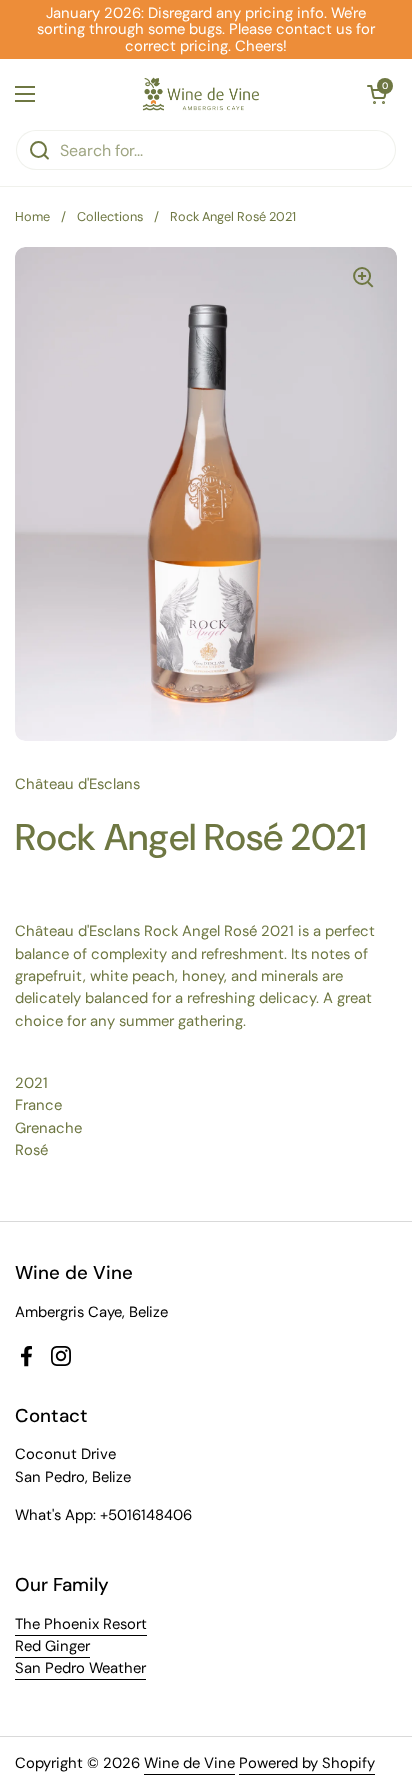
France (38, 1105)
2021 (31, 1083)
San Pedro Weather (80, 1668)
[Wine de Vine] (201, 94)
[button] (377, 94)
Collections (110, 216)
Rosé (31, 1150)
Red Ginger (52, 1646)
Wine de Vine (189, 1763)
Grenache (48, 1128)
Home (32, 216)
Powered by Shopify (307, 1763)
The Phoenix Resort (81, 1624)
